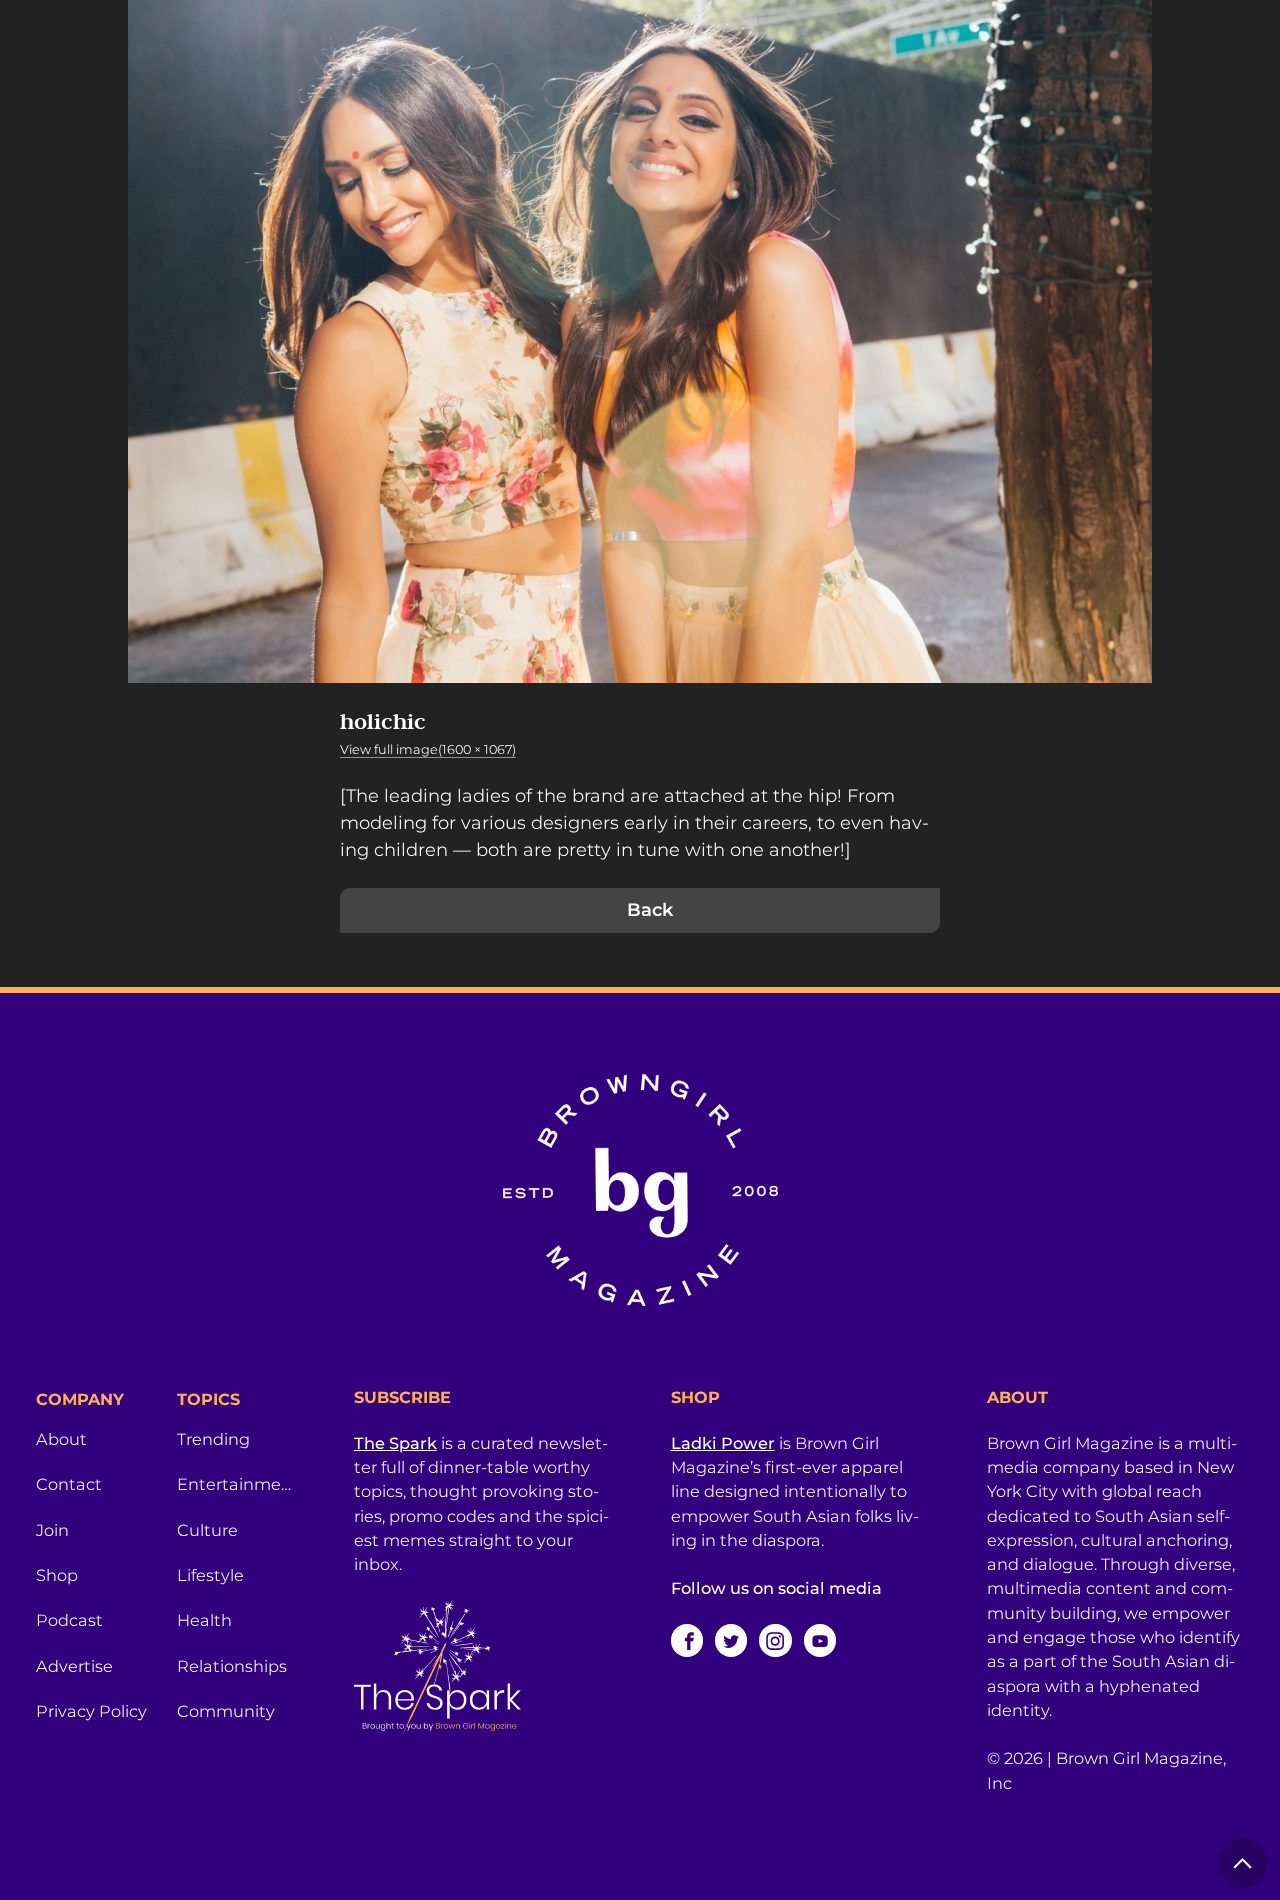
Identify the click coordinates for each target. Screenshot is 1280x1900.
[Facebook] (687, 1640)
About (61, 1439)
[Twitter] (731, 1640)
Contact (69, 1484)
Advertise (74, 1666)
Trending (213, 1439)
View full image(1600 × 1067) (428, 749)
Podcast (69, 1620)
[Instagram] (775, 1640)
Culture (207, 1530)
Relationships (232, 1666)
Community (226, 1711)
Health (204, 1620)
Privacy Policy (91, 1711)
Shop (57, 1575)
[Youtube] (820, 1640)
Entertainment (235, 1484)
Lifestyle (210, 1575)
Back (650, 910)
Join (52, 1530)
